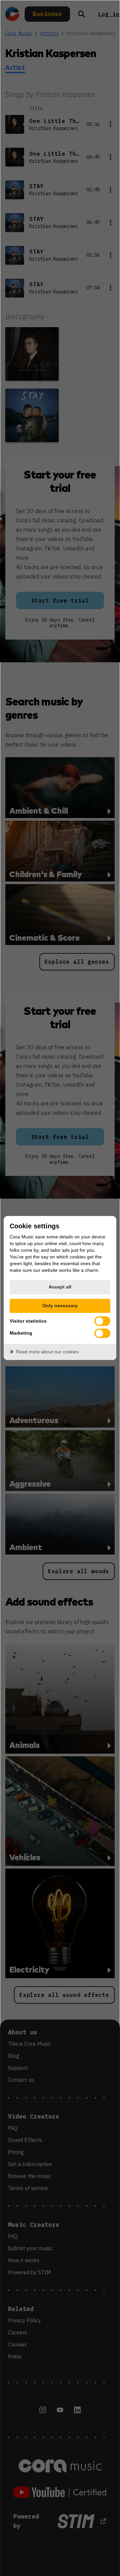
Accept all (60, 1287)
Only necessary (60, 1306)
